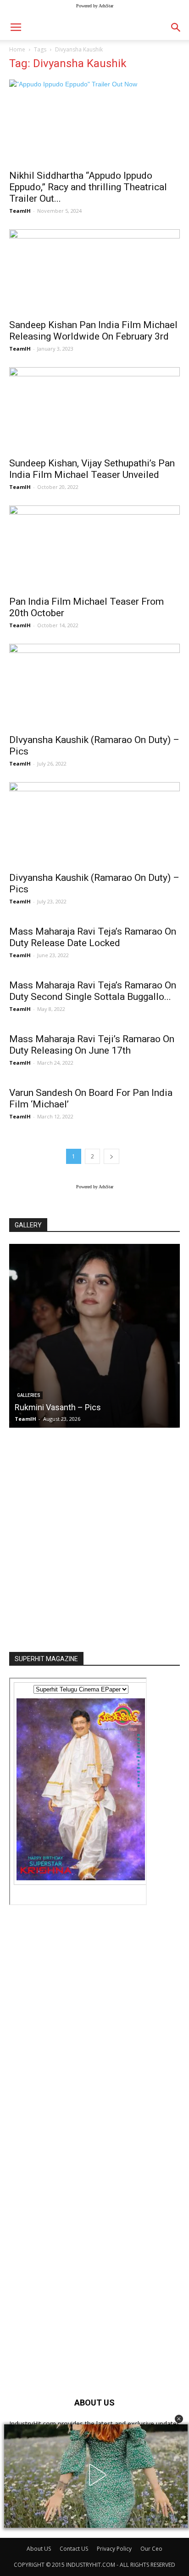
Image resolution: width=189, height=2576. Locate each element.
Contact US (74, 2549)
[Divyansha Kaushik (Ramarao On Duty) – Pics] (94, 824)
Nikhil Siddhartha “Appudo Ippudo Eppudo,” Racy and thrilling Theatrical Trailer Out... (88, 187)
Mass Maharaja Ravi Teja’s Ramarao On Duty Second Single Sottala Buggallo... (93, 991)
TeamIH (20, 211)
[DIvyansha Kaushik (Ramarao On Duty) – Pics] (94, 686)
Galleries (29, 1395)
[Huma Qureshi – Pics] (94, 1336)
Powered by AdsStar (95, 6)
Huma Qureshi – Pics (53, 1407)
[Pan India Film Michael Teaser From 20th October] (94, 548)
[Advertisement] (94, 1537)
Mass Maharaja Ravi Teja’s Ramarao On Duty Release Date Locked (93, 937)
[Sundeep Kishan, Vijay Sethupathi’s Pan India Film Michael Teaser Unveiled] (94, 409)
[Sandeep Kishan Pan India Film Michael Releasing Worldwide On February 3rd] (94, 272)
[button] (179, 2419)
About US (39, 2549)
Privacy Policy (114, 2549)
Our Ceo (151, 2549)
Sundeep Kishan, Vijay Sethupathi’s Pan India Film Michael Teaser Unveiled (92, 469)
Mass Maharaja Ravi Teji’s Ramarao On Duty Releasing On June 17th (92, 1045)
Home (17, 49)
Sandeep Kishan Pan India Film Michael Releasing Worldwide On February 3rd (93, 331)
